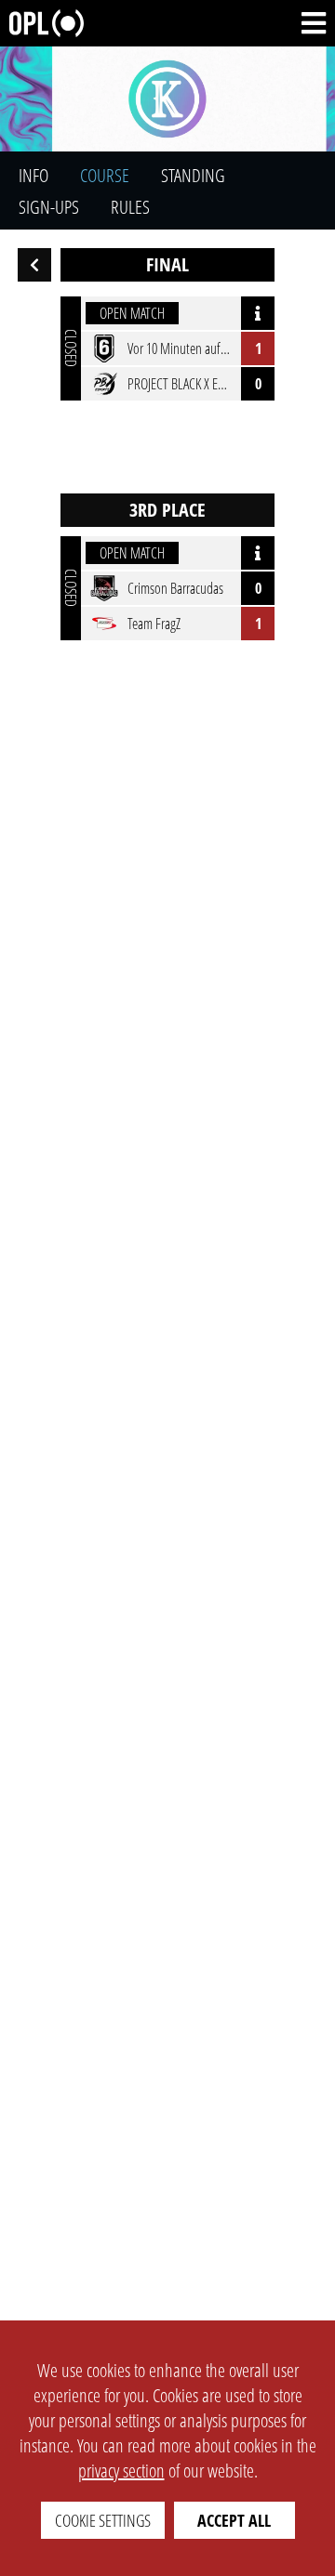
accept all (234, 2520)
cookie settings (103, 2520)
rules (130, 207)
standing (193, 175)
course (105, 175)
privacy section (121, 2471)
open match (132, 313)
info (33, 175)
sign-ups (49, 207)
